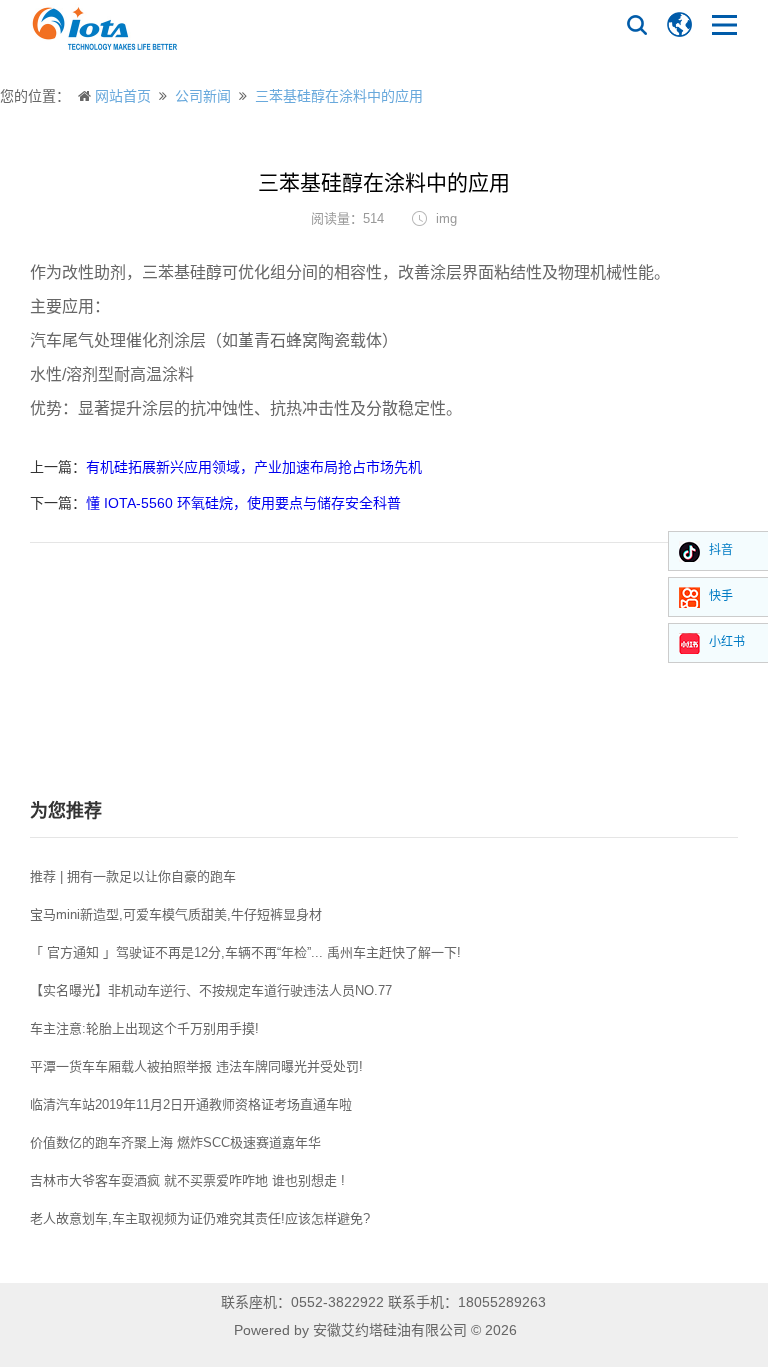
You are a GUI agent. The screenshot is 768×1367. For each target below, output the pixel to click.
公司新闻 (203, 96)
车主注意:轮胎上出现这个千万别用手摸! (144, 1028)
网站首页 (123, 96)
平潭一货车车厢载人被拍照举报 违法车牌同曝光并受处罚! (196, 1066)
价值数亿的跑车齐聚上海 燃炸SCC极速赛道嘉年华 (175, 1142)
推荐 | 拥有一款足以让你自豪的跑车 (133, 876)
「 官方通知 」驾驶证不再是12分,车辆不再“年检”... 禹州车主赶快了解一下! (245, 952)
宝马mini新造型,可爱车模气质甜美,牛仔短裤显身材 (176, 914)
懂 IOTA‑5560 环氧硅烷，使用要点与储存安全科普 (243, 503)
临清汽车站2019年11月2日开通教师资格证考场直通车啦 (191, 1104)
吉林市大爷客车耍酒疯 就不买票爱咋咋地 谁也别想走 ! (187, 1180)
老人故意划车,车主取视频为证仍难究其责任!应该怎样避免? (200, 1218)
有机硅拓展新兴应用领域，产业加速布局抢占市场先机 (254, 467)
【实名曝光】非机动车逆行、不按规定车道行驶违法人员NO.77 (211, 990)
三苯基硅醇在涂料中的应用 (339, 96)
